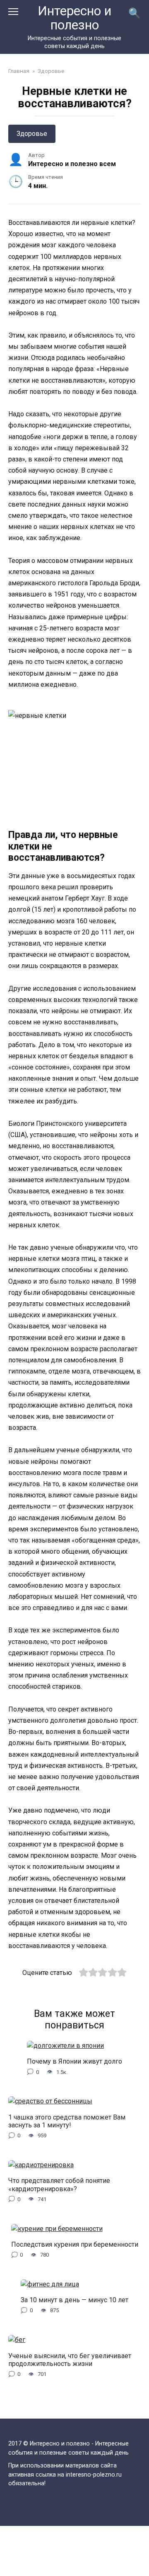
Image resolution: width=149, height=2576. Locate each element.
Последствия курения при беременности (75, 2244)
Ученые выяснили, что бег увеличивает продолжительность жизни (70, 2359)
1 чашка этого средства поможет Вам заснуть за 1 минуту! (67, 2121)
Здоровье (32, 134)
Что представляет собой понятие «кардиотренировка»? (59, 2185)
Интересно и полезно (74, 18)
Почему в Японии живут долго (74, 2061)
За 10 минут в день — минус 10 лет (74, 2300)
